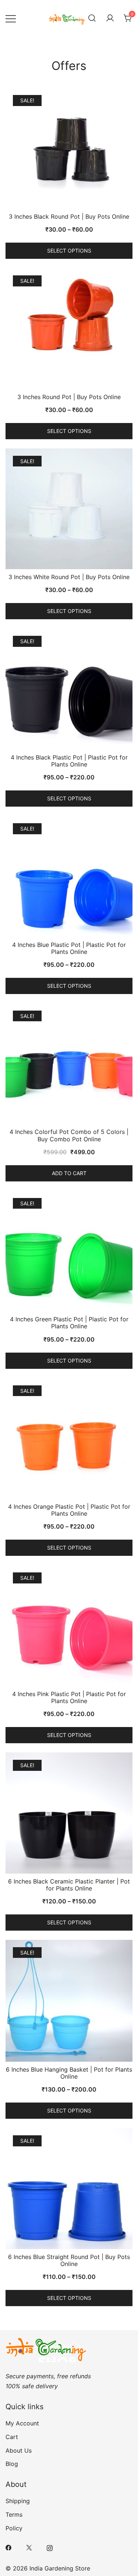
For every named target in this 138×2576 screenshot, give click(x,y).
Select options (69, 251)
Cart (12, 2437)
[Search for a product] (92, 18)
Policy (14, 2528)
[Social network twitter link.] (29, 2547)
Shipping (18, 2501)
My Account (22, 2423)
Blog (12, 2464)
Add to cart (69, 1173)
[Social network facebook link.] (8, 2547)
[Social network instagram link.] (50, 2547)
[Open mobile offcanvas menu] (11, 18)
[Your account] (110, 18)
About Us (19, 2450)
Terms (14, 2515)
